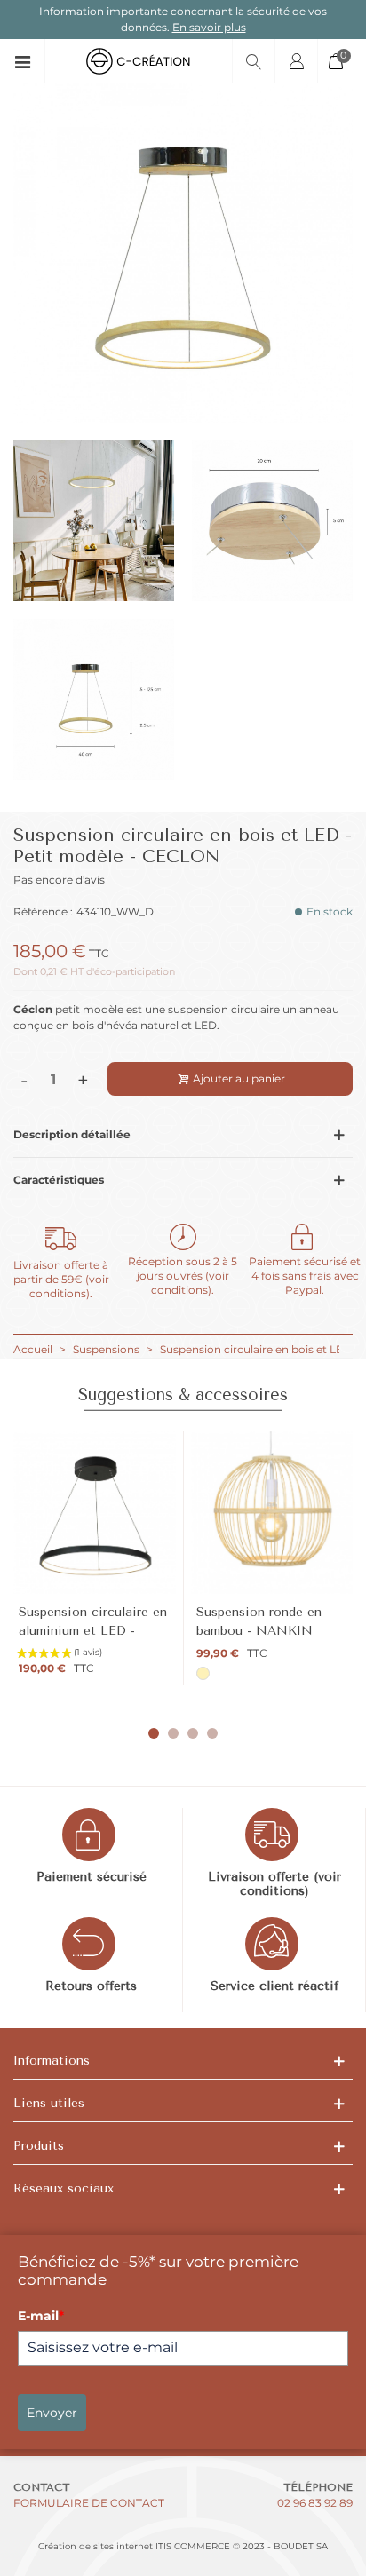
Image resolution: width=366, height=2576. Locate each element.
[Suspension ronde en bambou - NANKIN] (272, 1513)
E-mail (41, 2316)
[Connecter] (296, 61)
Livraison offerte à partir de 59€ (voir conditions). (61, 1279)
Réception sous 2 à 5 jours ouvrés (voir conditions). (183, 1276)
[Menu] (29, 61)
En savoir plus (209, 27)
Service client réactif (274, 1986)
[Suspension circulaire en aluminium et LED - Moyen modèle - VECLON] (95, 1513)
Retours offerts (91, 1986)
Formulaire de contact (89, 2503)
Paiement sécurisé (91, 1877)
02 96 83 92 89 (315, 2503)
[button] (154, 1733)
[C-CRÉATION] (139, 61)
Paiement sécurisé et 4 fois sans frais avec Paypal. (305, 1276)
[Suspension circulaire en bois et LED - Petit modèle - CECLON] (183, 414)
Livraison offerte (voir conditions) (274, 1884)
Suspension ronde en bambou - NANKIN (259, 1621)
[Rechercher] (253, 61)
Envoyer (52, 2413)
